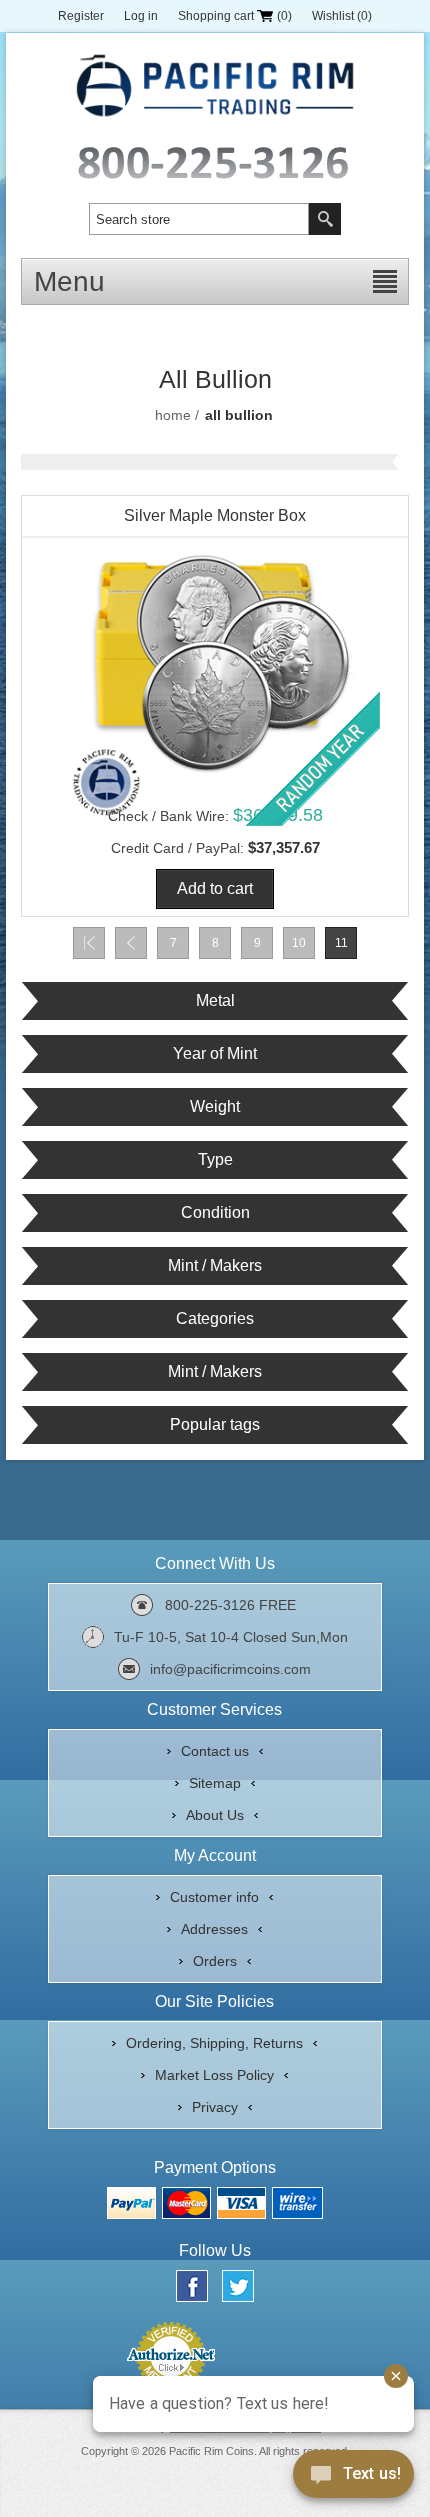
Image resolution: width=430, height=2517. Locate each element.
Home (173, 415)
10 (299, 943)
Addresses (214, 1929)
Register (81, 16)
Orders (215, 1961)
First (89, 943)
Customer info (214, 1897)
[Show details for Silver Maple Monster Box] (215, 661)
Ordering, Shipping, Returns (214, 2043)
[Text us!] (353, 2477)
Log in (141, 16)
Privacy (215, 2107)
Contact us (215, 1751)
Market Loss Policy (214, 2075)
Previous (131, 943)
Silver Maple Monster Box (215, 515)
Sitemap (215, 1783)
